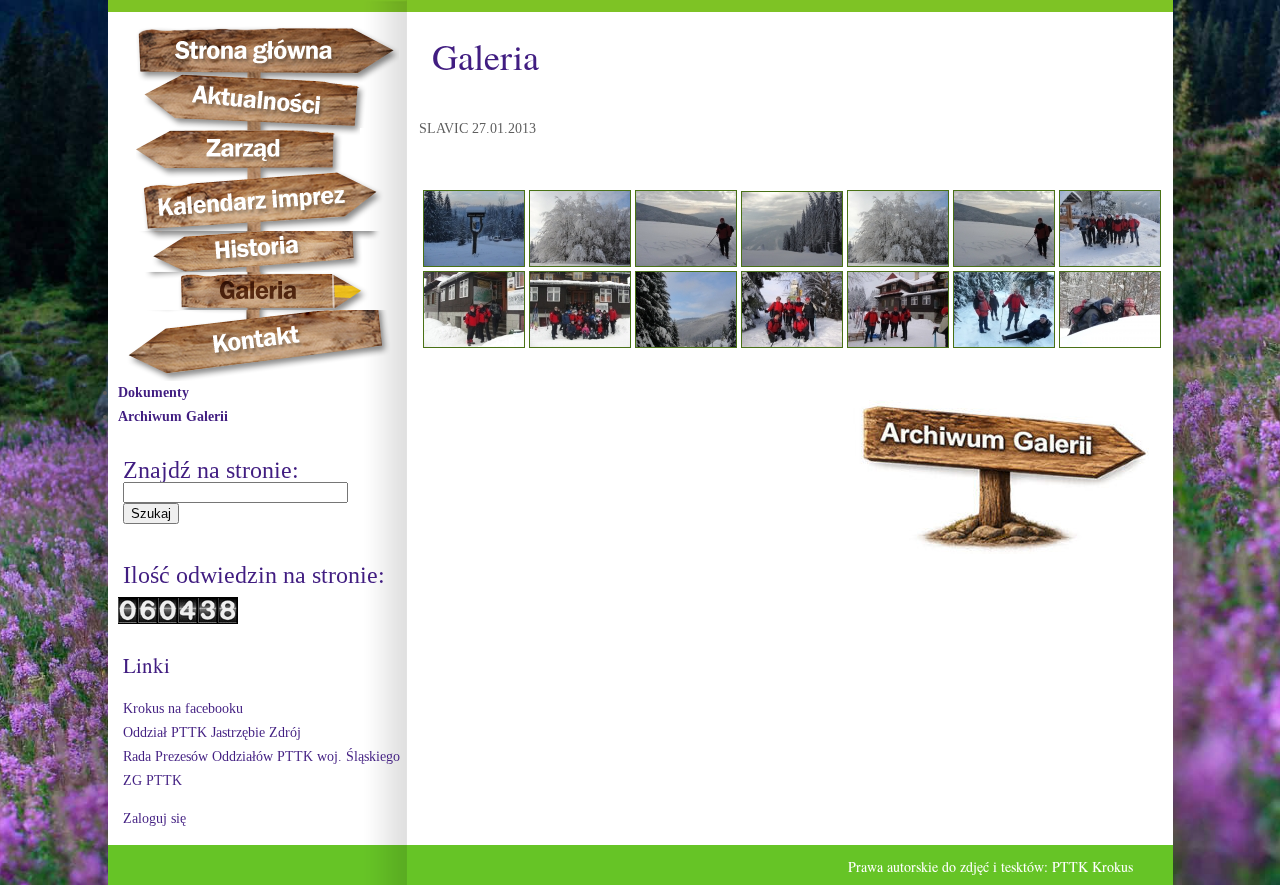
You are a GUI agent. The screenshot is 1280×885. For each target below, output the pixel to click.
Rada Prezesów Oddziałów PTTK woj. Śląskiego (261, 756)
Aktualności (264, 101)
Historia (278, 251)
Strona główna (284, 50)
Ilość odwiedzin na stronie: (254, 575)
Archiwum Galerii (173, 416)
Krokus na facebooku (183, 708)
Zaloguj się (154, 818)
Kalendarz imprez (269, 201)
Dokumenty (153, 392)
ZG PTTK (152, 780)
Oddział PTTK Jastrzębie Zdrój (212, 732)
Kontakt (267, 345)
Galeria (258, 291)
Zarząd (259, 150)
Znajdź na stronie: (211, 470)
